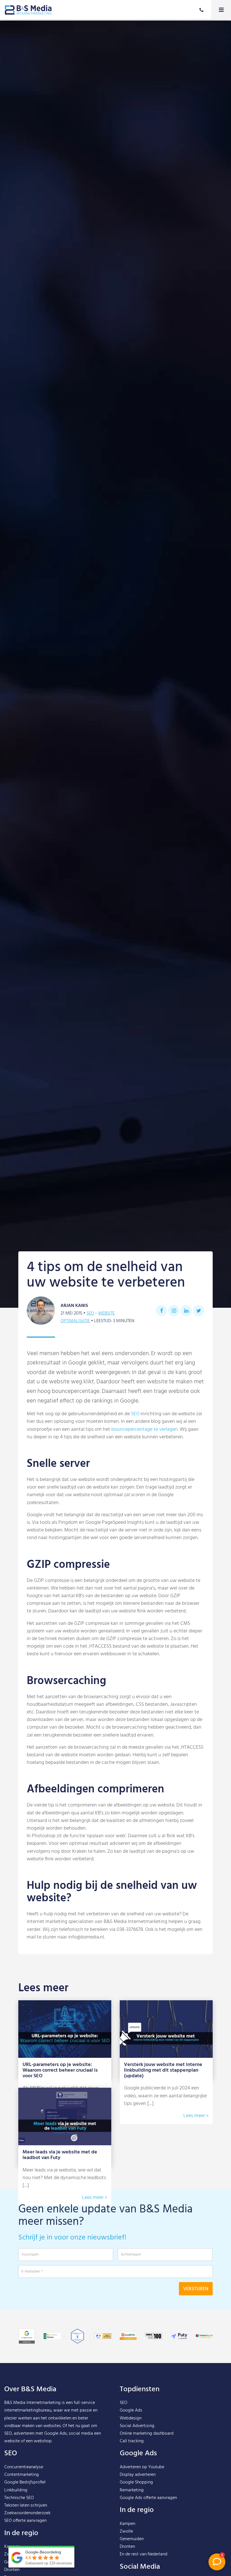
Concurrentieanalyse (24, 2467)
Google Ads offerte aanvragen (148, 2498)
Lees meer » (196, 2116)
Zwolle (126, 2531)
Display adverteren (138, 2475)
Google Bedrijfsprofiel (25, 2482)
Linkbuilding (16, 2490)
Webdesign (131, 2418)
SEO (90, 1313)
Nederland (157, 2554)
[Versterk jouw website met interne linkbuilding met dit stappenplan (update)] (166, 2029)
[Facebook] (161, 1311)
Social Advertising (137, 2426)
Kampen (127, 2524)
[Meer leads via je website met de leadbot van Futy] (65, 2116)
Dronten (12, 2570)
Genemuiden (132, 2539)
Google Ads (131, 2410)
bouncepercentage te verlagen (145, 1429)
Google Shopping (136, 2482)
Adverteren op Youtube (142, 2467)
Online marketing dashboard (147, 2434)
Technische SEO (19, 2498)
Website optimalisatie (88, 1317)
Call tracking (132, 2441)
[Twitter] (199, 1311)
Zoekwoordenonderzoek (27, 2513)
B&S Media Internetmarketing (32, 2403)
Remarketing (132, 2490)
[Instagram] (174, 1311)
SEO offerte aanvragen (25, 2521)
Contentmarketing (22, 2475)
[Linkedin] (186, 1311)
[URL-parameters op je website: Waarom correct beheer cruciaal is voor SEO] (65, 2029)
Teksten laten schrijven (26, 2505)
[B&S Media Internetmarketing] (28, 10)
